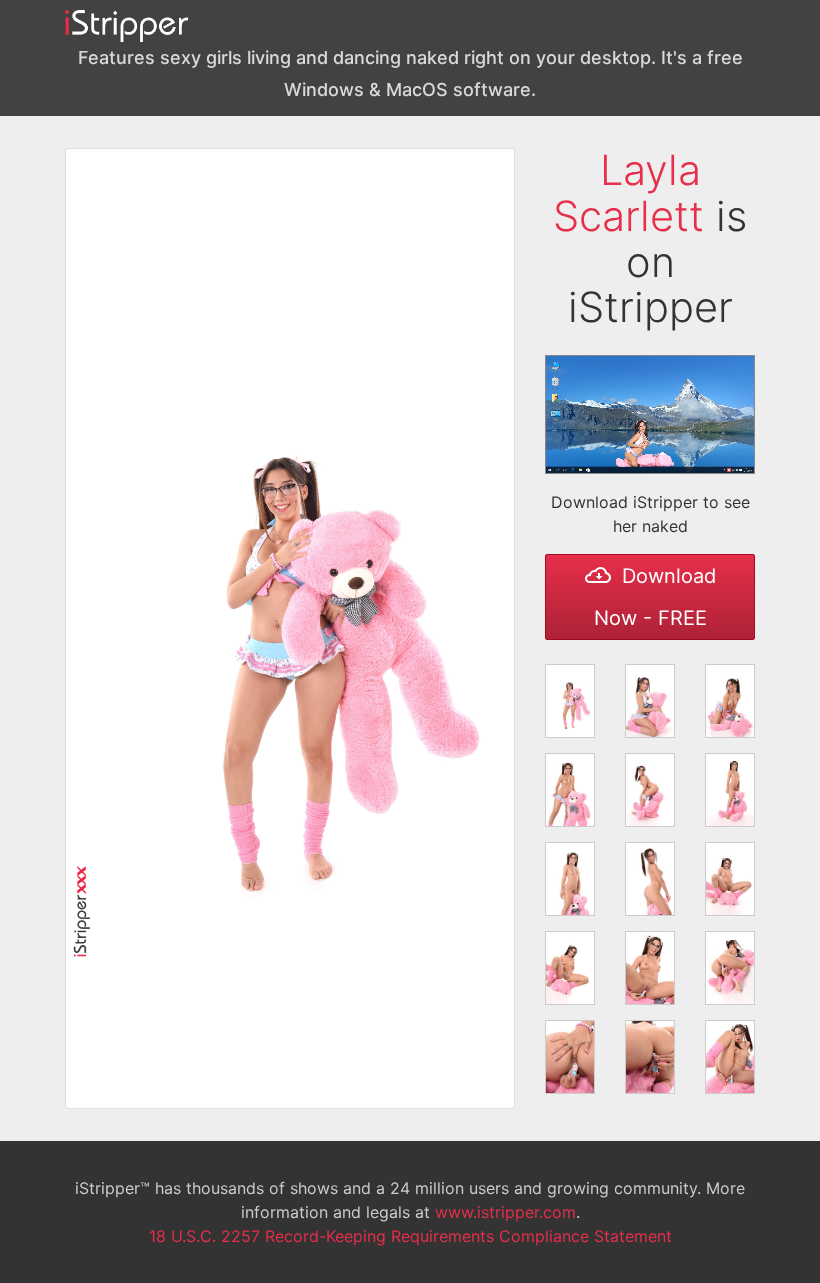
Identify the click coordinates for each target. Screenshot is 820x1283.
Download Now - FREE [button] (655, 597)
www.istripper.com (505, 1212)
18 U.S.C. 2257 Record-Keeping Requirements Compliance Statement (410, 1236)
